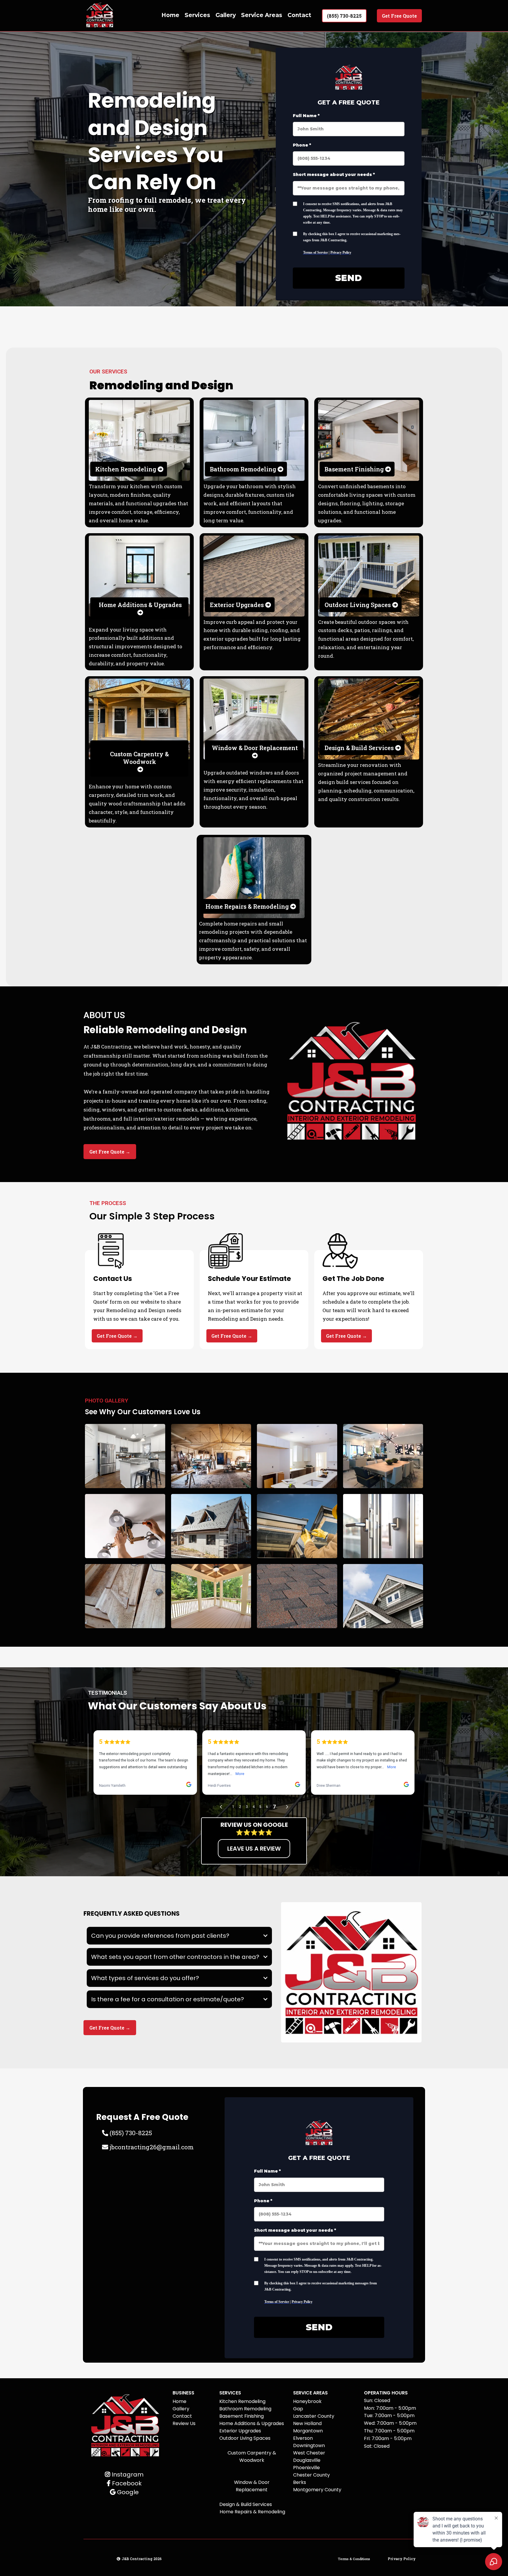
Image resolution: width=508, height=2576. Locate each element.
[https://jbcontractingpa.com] (100, 16)
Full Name (306, 116)
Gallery (226, 15)
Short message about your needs (334, 174)
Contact (299, 15)
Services (197, 15)
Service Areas (262, 15)
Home (170, 15)
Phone (302, 145)
